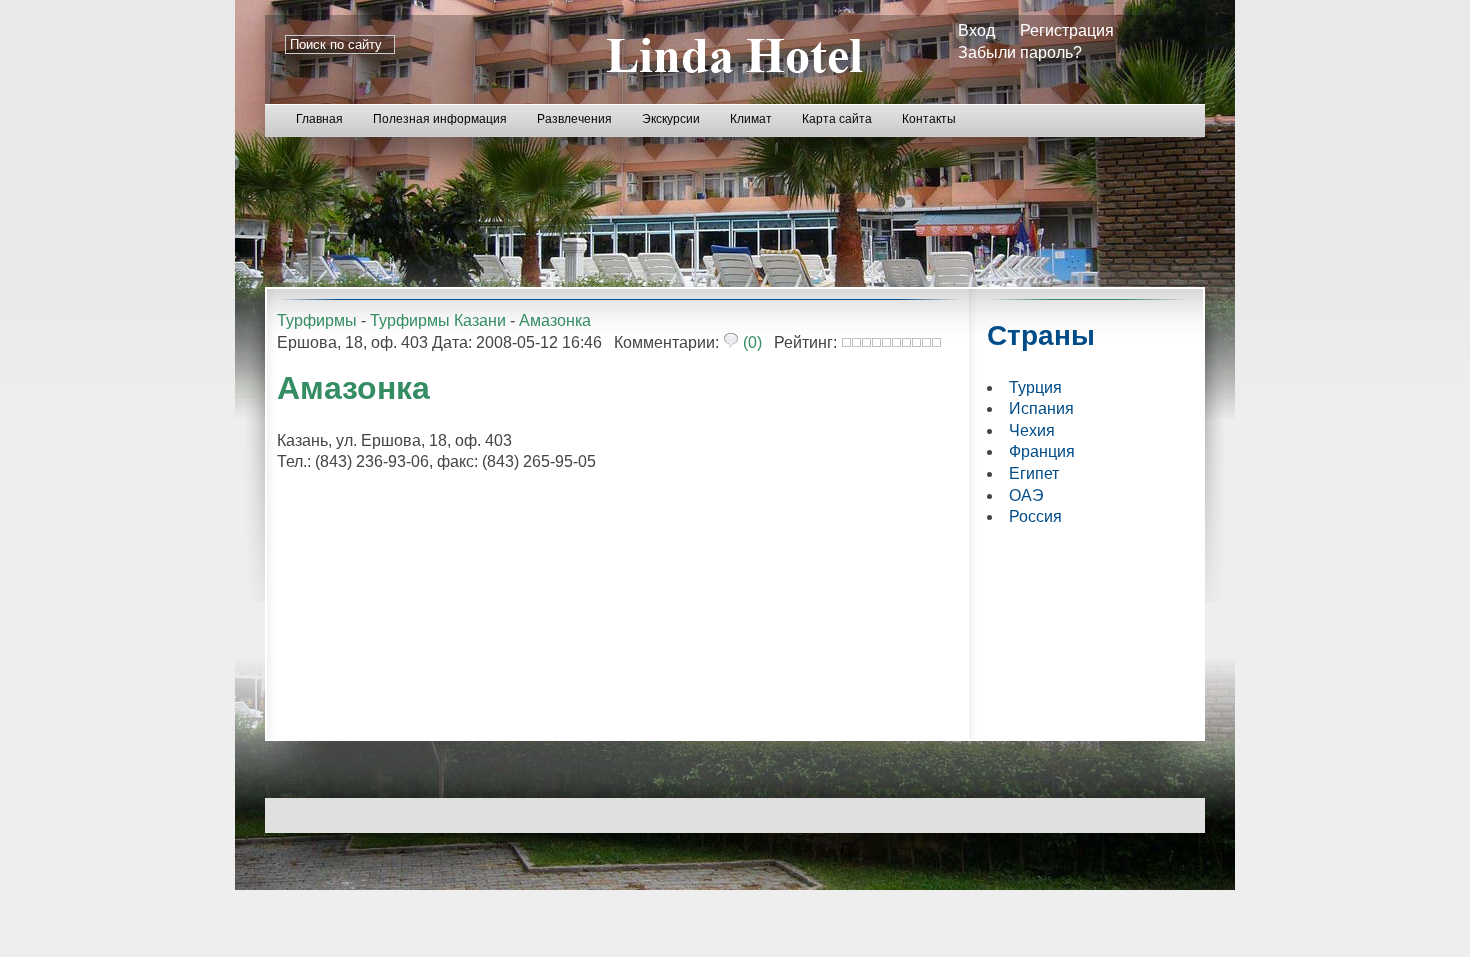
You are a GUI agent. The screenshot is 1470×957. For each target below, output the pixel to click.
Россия (1035, 516)
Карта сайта (837, 119)
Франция (1042, 451)
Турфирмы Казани (438, 320)
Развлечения (574, 119)
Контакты (929, 119)
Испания (1041, 408)
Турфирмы (317, 320)
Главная (319, 119)
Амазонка (555, 320)
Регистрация (1067, 30)
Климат (751, 119)
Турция (1035, 387)
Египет (1034, 473)
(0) (750, 342)
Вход (976, 30)
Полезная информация (440, 119)
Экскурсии (671, 119)
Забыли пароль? (1020, 52)
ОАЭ (1026, 495)
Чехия (1032, 430)
